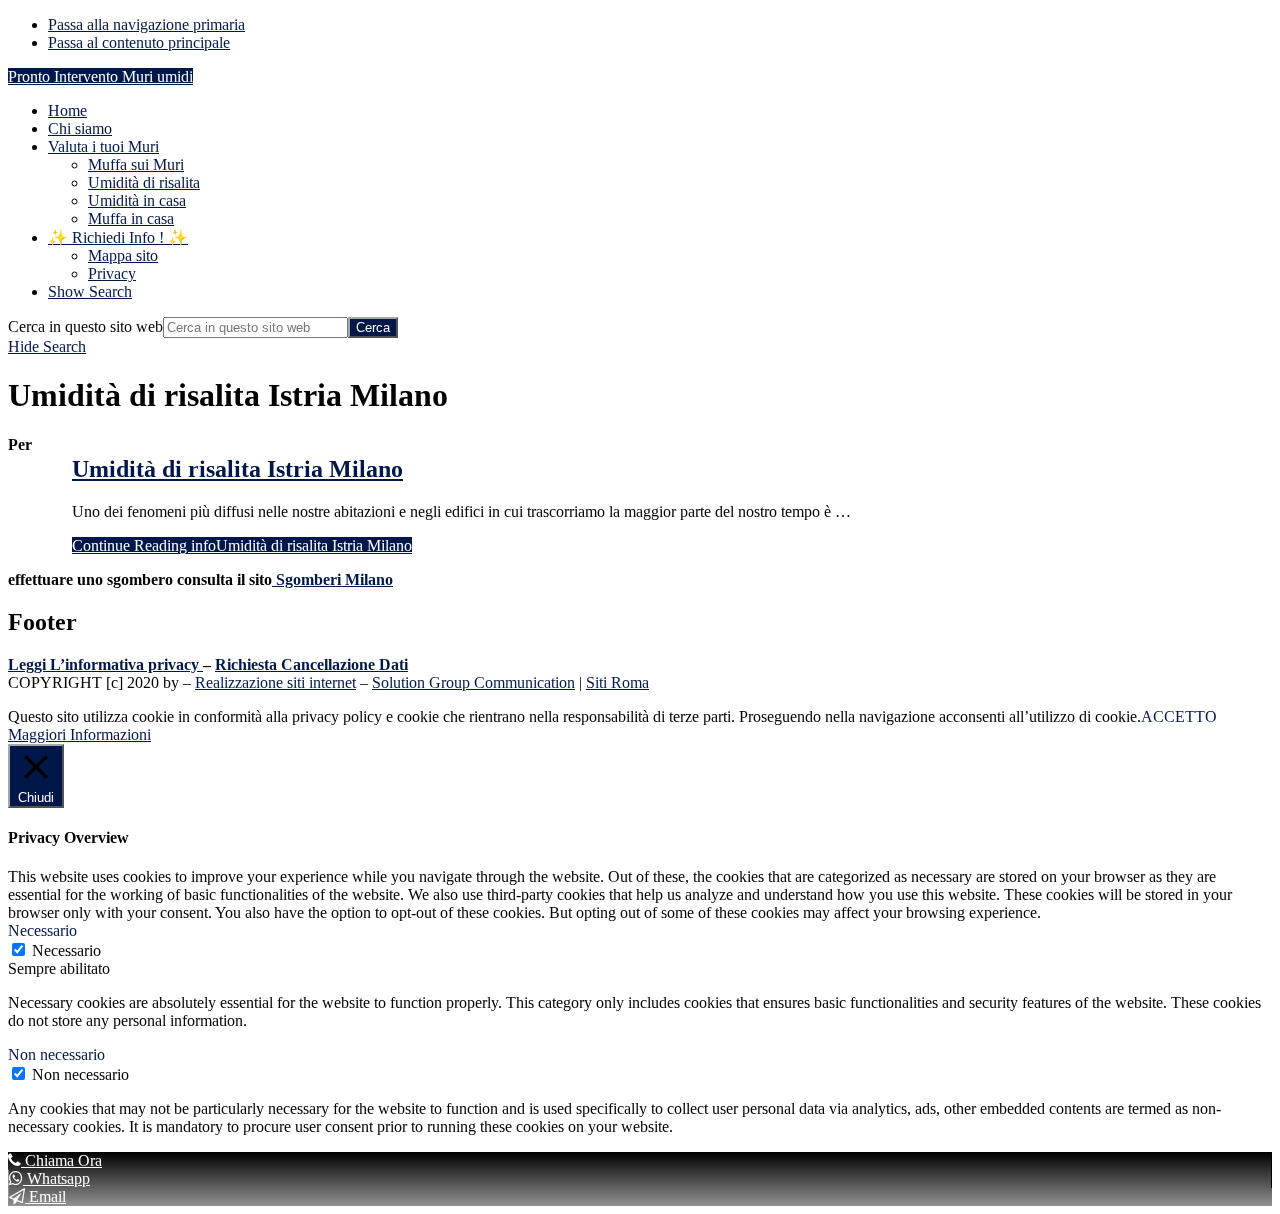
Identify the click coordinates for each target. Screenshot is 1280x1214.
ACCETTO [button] (1179, 716)
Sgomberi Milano (332, 579)
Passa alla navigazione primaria (146, 24)
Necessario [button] (42, 930)
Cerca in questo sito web (85, 326)
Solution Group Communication (473, 682)
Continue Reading (242, 545)
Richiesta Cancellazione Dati (311, 664)
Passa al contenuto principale (139, 42)
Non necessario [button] (56, 1054)
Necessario (66, 950)
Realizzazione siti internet (275, 682)
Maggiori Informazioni (79, 734)
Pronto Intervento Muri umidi (100, 76)
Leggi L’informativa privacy (103, 664)
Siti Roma (617, 682)
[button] (90, 291)
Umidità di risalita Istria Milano (237, 469)
